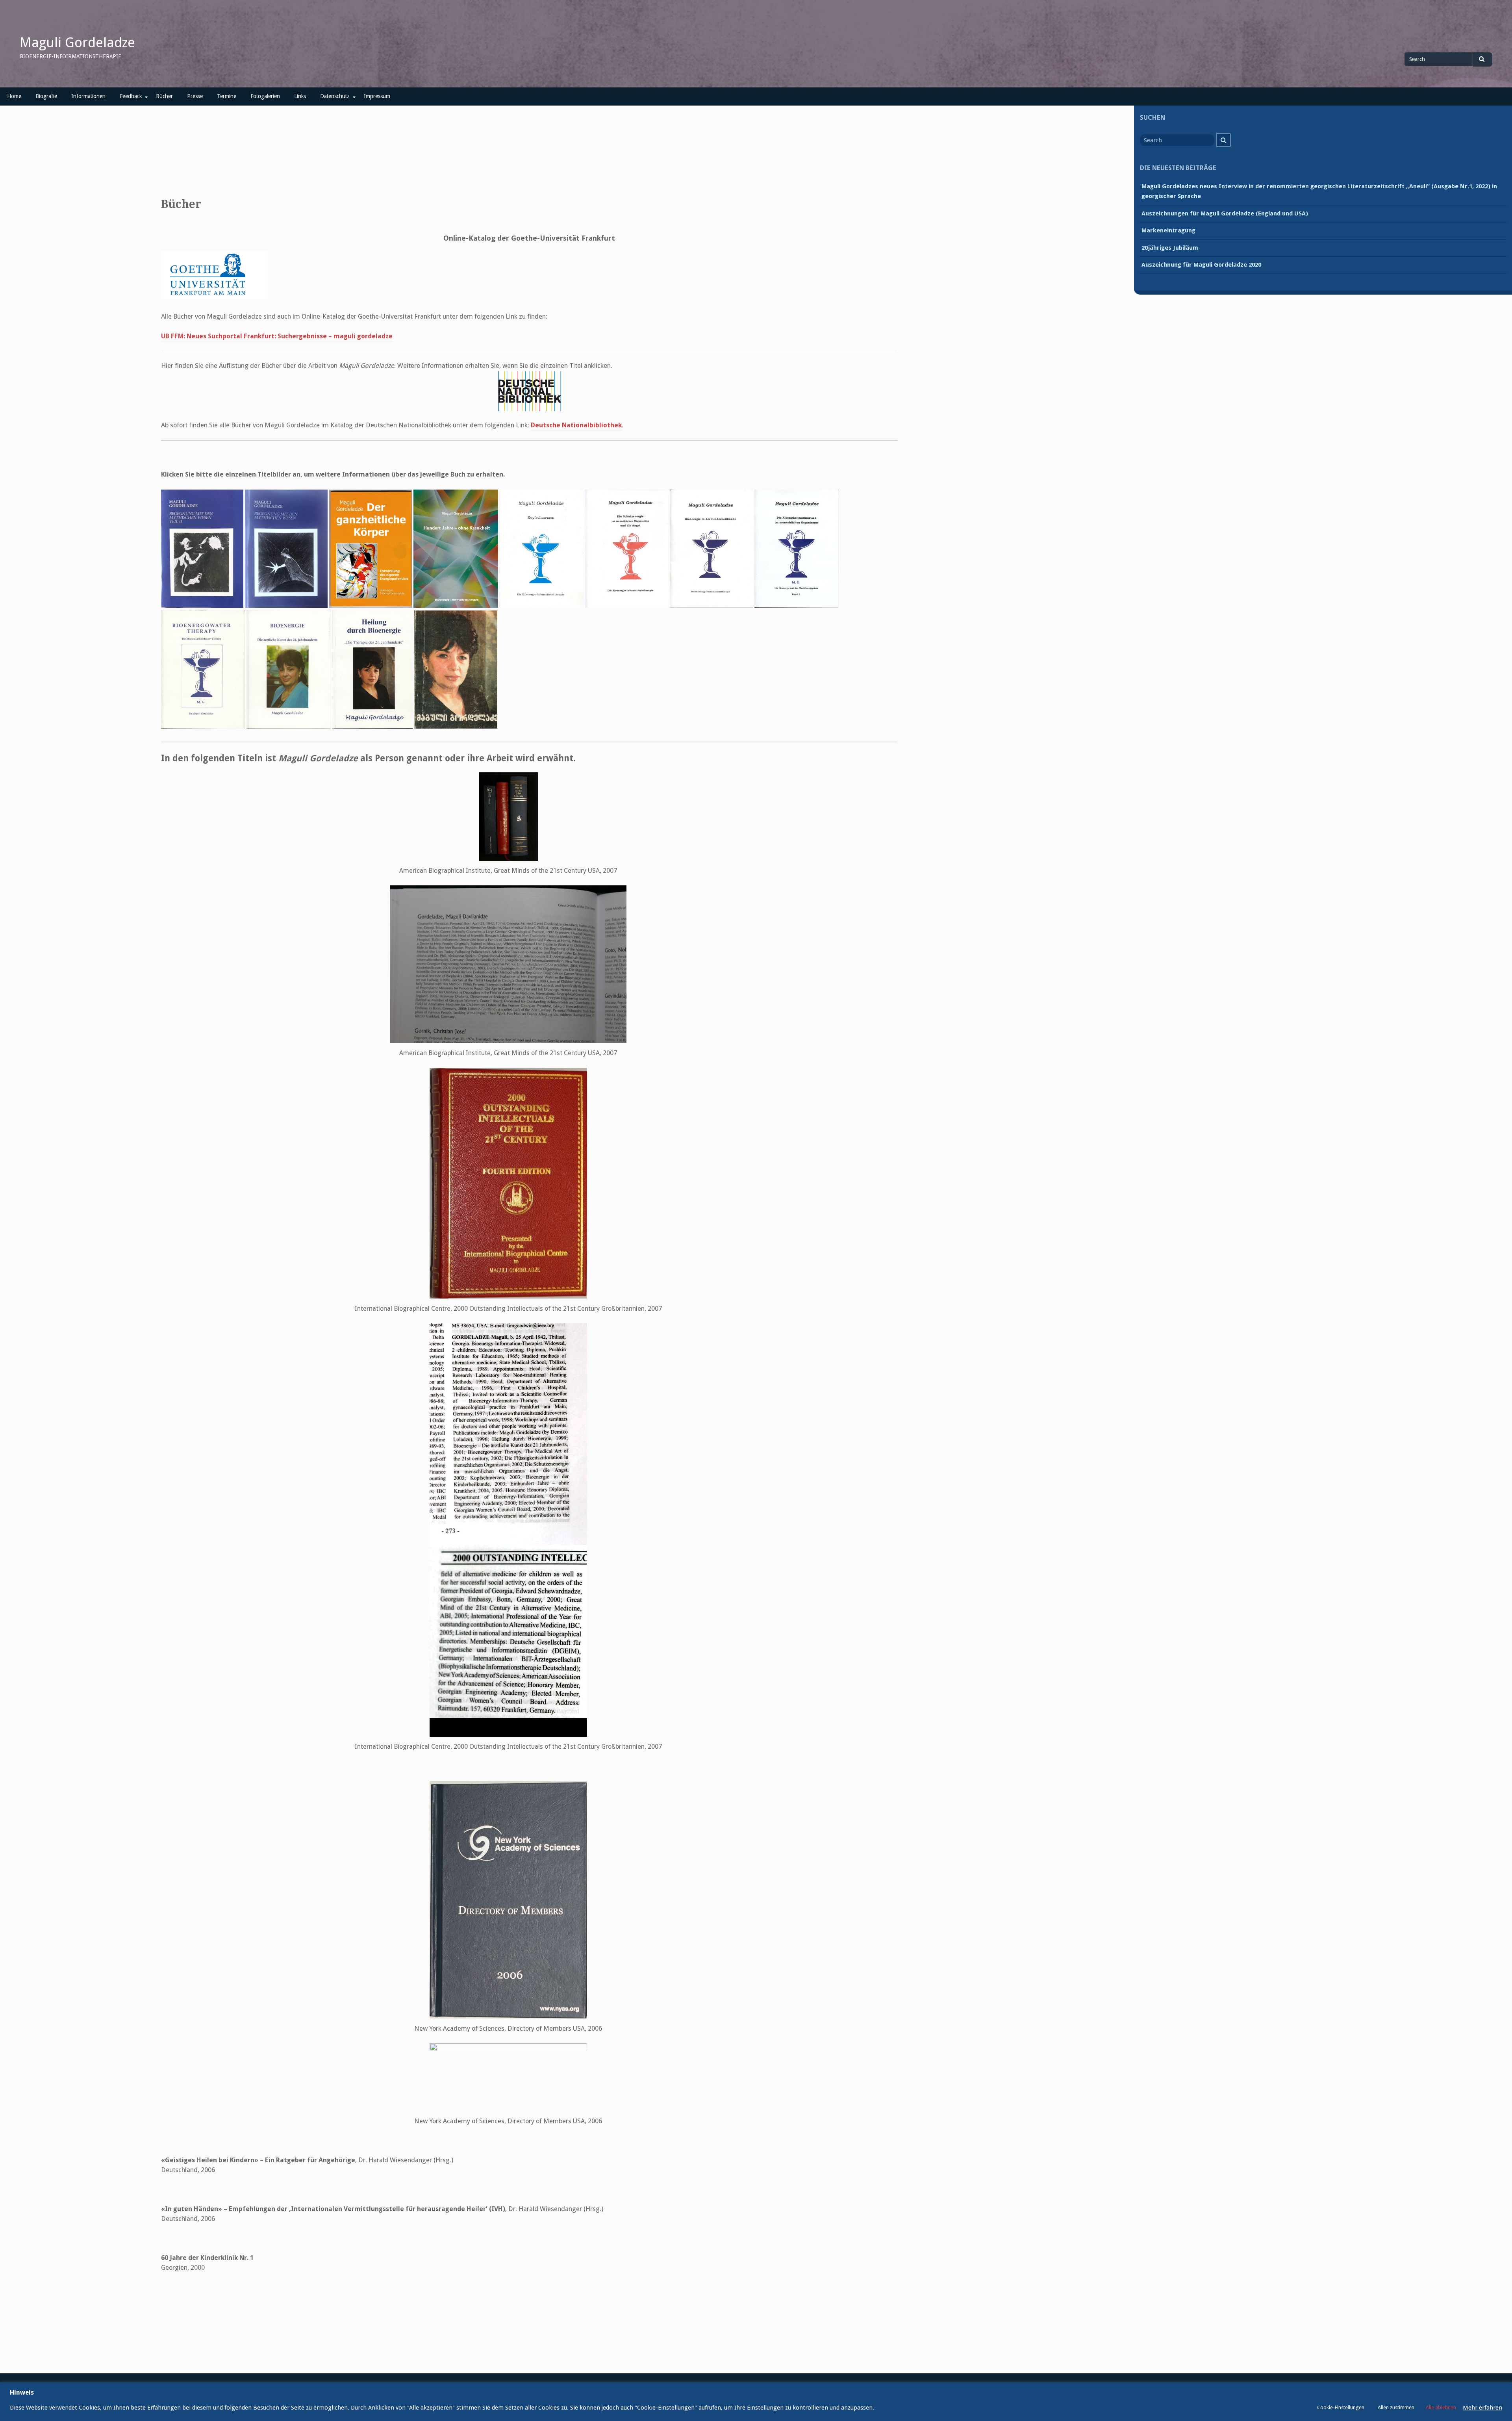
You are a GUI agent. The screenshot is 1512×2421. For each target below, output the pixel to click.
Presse (195, 96)
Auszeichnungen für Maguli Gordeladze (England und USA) (1225, 213)
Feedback (131, 96)
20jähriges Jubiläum (1170, 248)
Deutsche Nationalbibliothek (576, 425)
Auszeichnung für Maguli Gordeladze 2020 (1201, 265)
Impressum (377, 96)
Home (14, 96)
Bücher (164, 96)
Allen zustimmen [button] (1396, 2407)
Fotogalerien (265, 96)
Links (300, 96)
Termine (227, 96)
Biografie (46, 96)
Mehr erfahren (1482, 2408)
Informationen (88, 96)
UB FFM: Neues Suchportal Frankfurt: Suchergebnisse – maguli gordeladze (277, 336)
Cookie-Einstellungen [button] (1341, 2407)
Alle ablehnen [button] (1441, 2407)
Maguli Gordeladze (77, 43)
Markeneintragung (1168, 230)
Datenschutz (335, 96)
